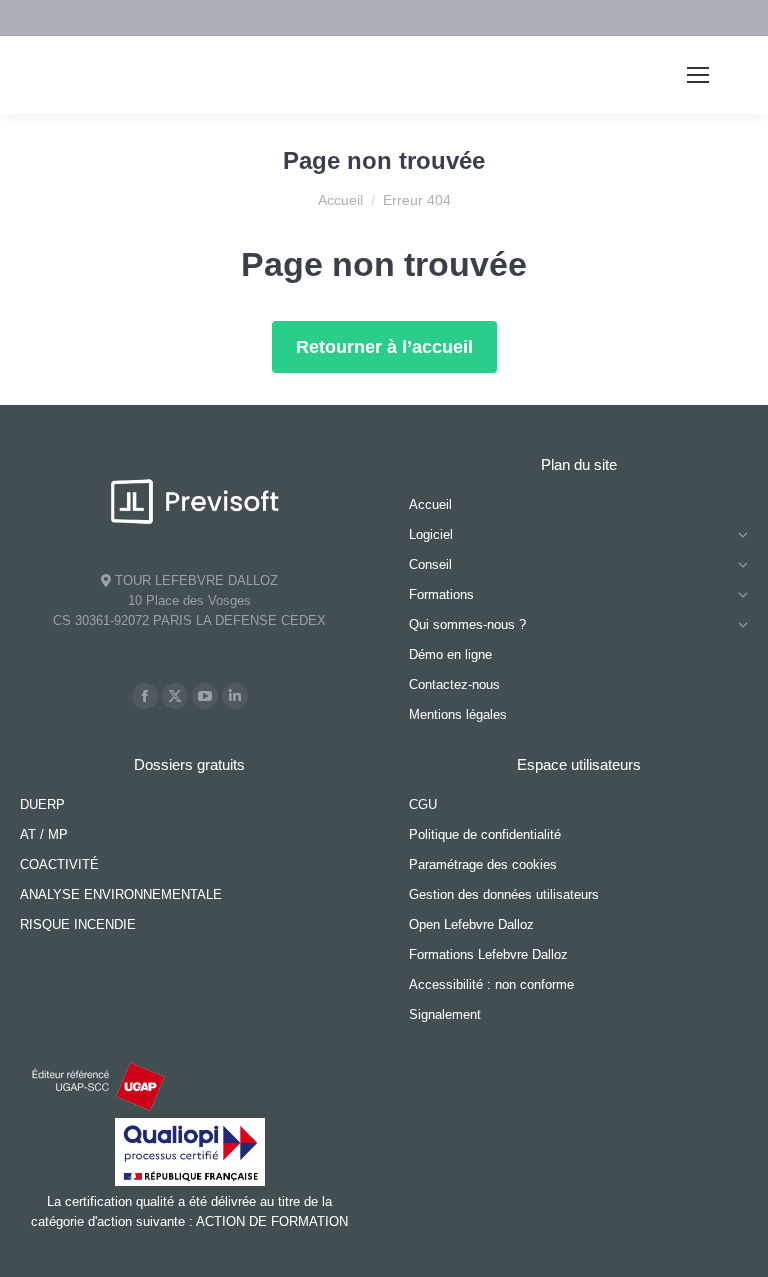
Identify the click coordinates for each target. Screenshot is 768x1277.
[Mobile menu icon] (698, 75)
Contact (394, 18)
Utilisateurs (613, 18)
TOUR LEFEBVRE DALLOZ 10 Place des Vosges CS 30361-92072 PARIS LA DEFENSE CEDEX (189, 600)
